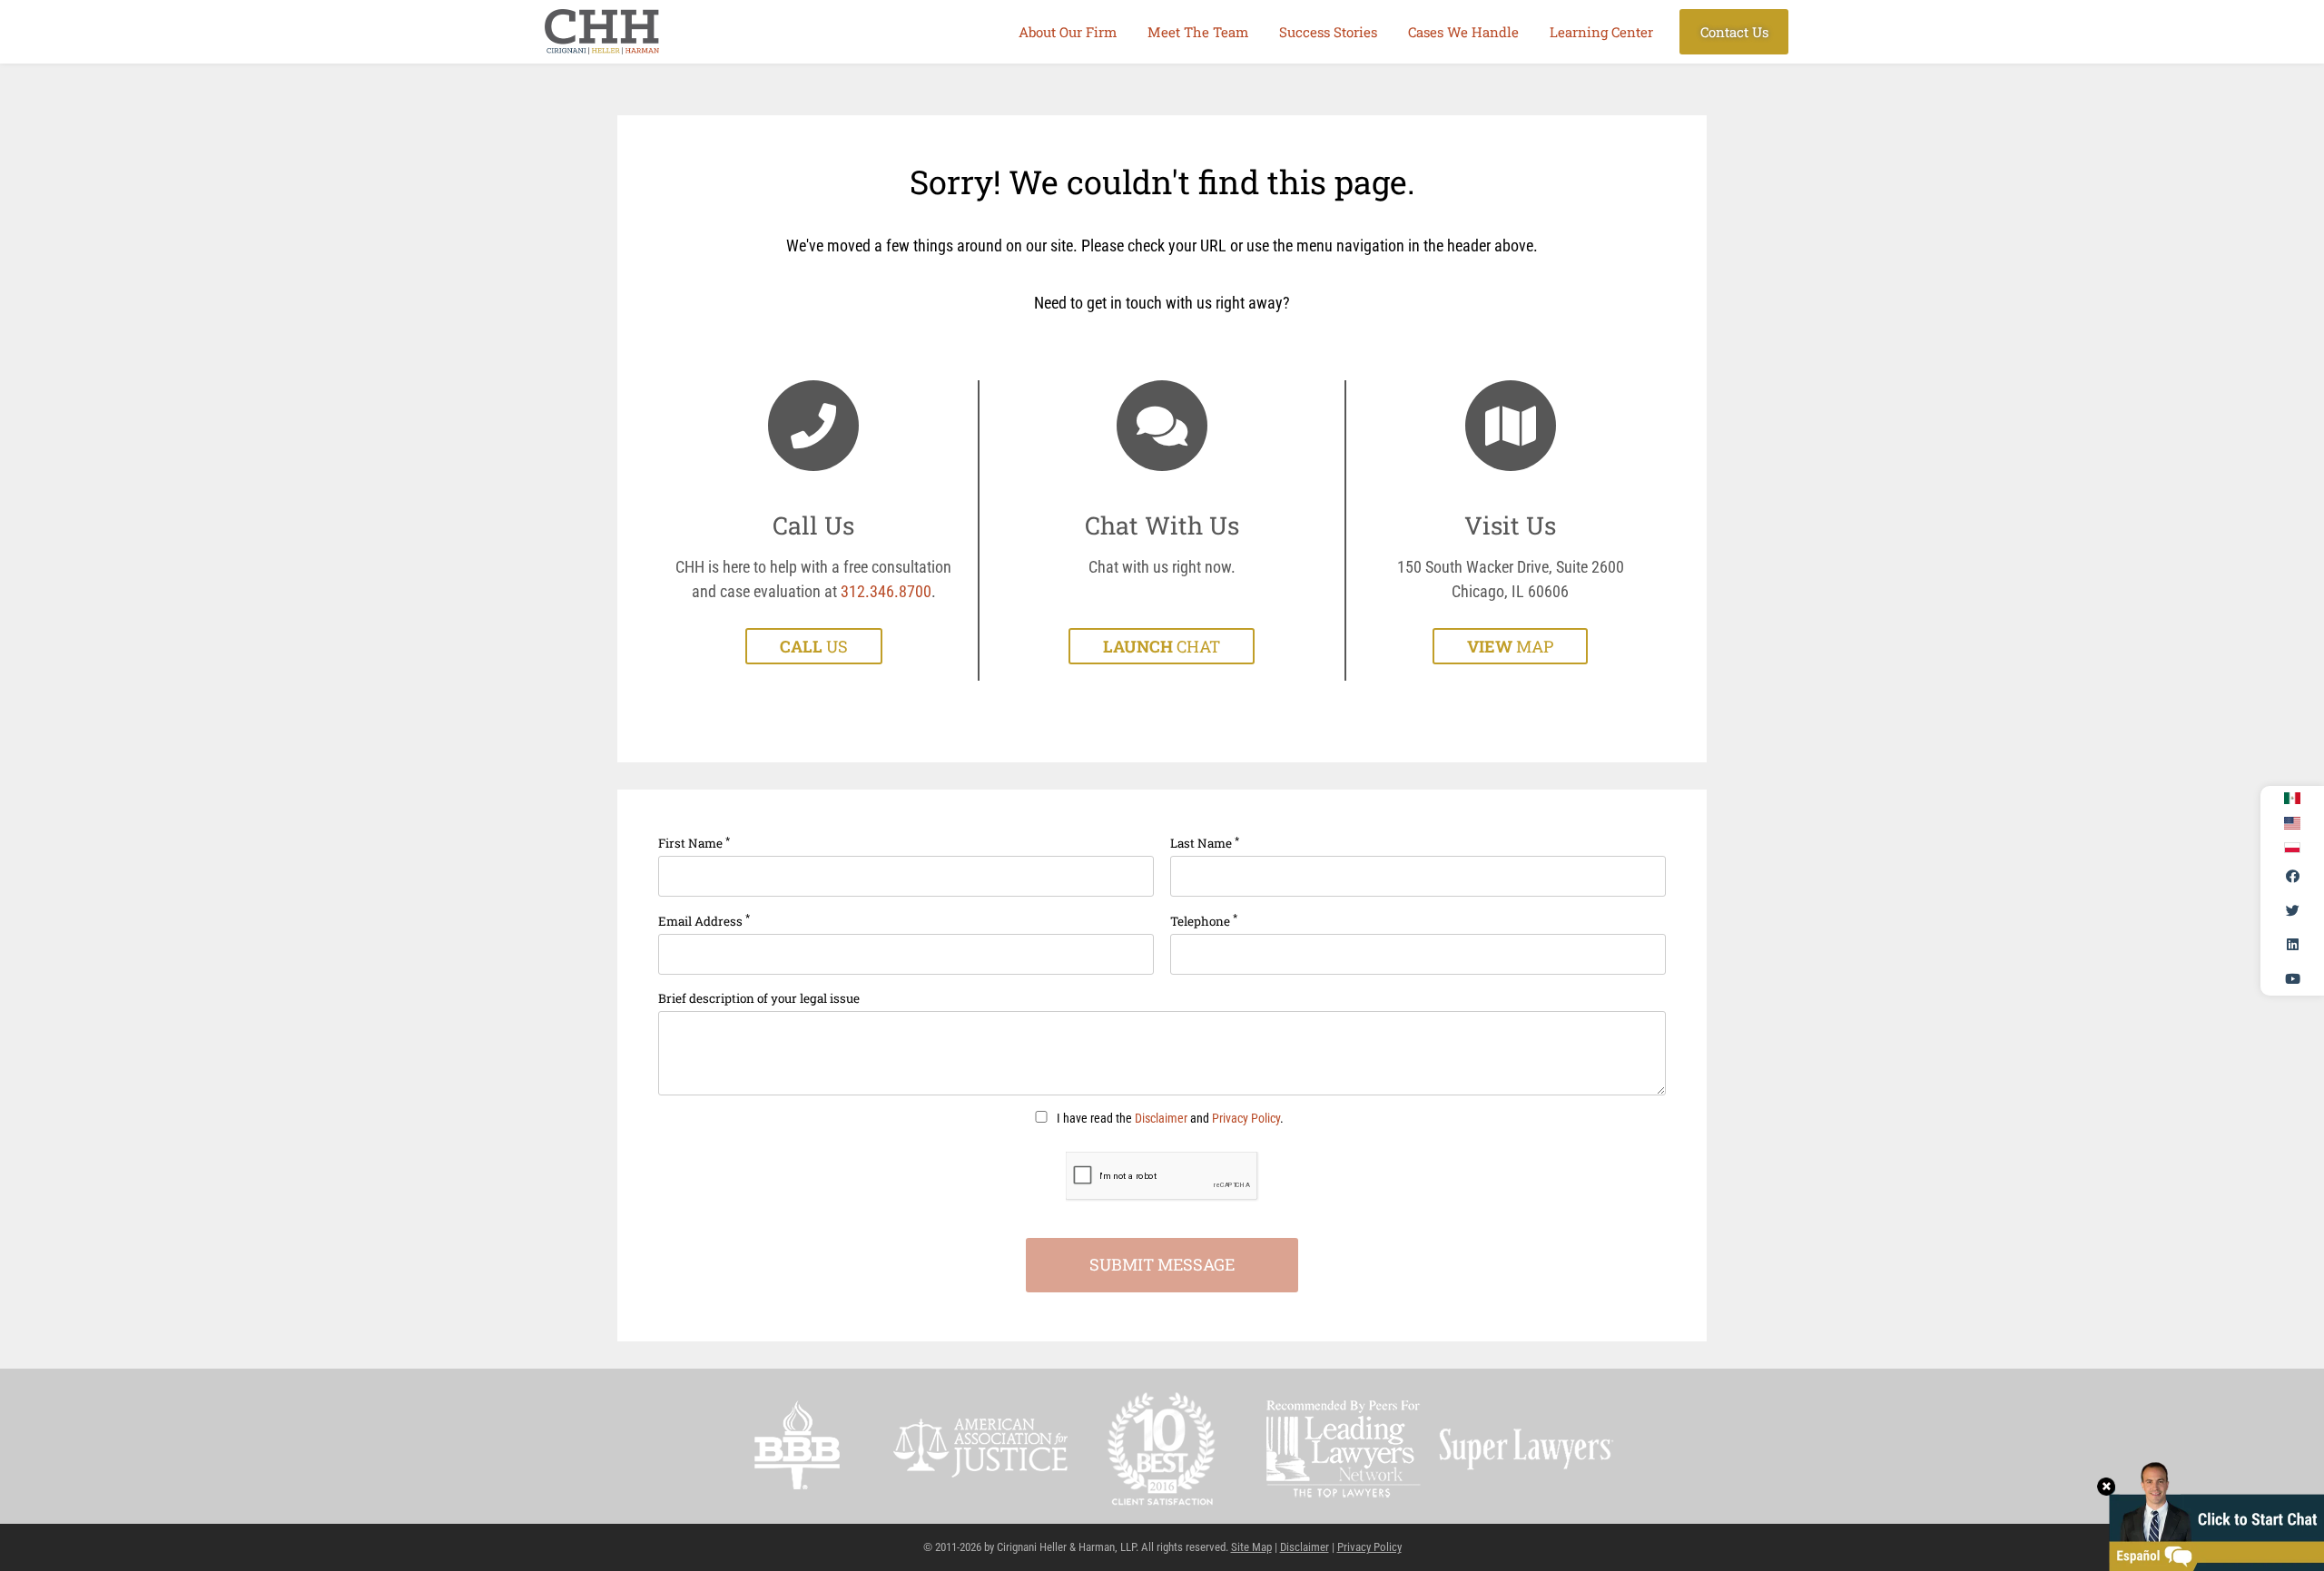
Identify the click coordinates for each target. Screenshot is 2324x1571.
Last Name (1205, 843)
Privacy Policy (1246, 1119)
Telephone (1204, 920)
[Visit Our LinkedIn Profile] (2292, 945)
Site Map (1251, 1547)
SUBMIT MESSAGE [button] (1162, 1264)
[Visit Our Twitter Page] (2292, 910)
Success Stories (1328, 32)
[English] (2292, 823)
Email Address (704, 920)
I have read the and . (1169, 1119)
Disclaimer (1161, 1119)
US (814, 646)
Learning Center (1601, 32)
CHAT (1162, 646)
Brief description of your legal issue (759, 998)
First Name (694, 843)
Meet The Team (1198, 32)
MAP (1510, 646)
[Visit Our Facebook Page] (2292, 877)
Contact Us (1734, 32)
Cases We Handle (1463, 32)
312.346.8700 (886, 591)
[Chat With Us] (2211, 1514)
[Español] (2292, 799)
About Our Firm (1068, 32)
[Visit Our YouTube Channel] (2292, 978)
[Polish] (2292, 848)
